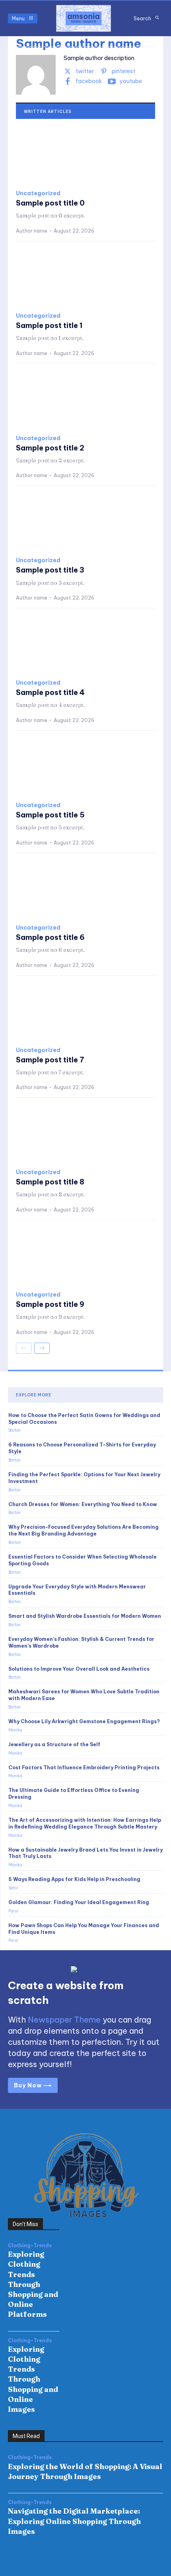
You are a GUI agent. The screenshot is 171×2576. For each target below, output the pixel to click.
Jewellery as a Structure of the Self (54, 1744)
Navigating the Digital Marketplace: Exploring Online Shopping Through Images (74, 2521)
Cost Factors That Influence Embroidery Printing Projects (84, 1767)
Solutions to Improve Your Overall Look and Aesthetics (79, 1669)
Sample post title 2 (50, 448)
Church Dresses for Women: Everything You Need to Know (83, 1504)
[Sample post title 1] (85, 277)
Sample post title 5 (50, 815)
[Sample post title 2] (85, 400)
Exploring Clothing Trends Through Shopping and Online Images (33, 2379)
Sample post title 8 (50, 1182)
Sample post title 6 (50, 937)
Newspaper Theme (64, 2020)
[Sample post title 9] (85, 1256)
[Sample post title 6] (85, 889)
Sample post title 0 (50, 203)
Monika (15, 1730)
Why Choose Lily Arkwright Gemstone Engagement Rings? (84, 1721)
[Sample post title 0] (85, 155)
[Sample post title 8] (85, 1134)
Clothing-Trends (30, 2246)
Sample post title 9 (50, 1304)
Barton (15, 1430)
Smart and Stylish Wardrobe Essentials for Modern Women (85, 1616)
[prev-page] (24, 1348)
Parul (13, 1911)
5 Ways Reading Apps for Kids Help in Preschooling (74, 1879)
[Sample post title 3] (85, 522)
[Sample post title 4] (85, 644)
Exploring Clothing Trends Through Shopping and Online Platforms (33, 2284)
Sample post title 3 (50, 570)
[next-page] (42, 1348)
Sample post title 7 (50, 1060)
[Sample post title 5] (85, 767)
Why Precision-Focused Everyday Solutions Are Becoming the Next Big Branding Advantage (84, 1530)
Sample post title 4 (50, 692)
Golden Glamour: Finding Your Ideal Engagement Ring (79, 1902)
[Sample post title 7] (85, 1011)
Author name (32, 231)
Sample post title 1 (49, 325)
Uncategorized (38, 193)
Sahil (13, 1888)
